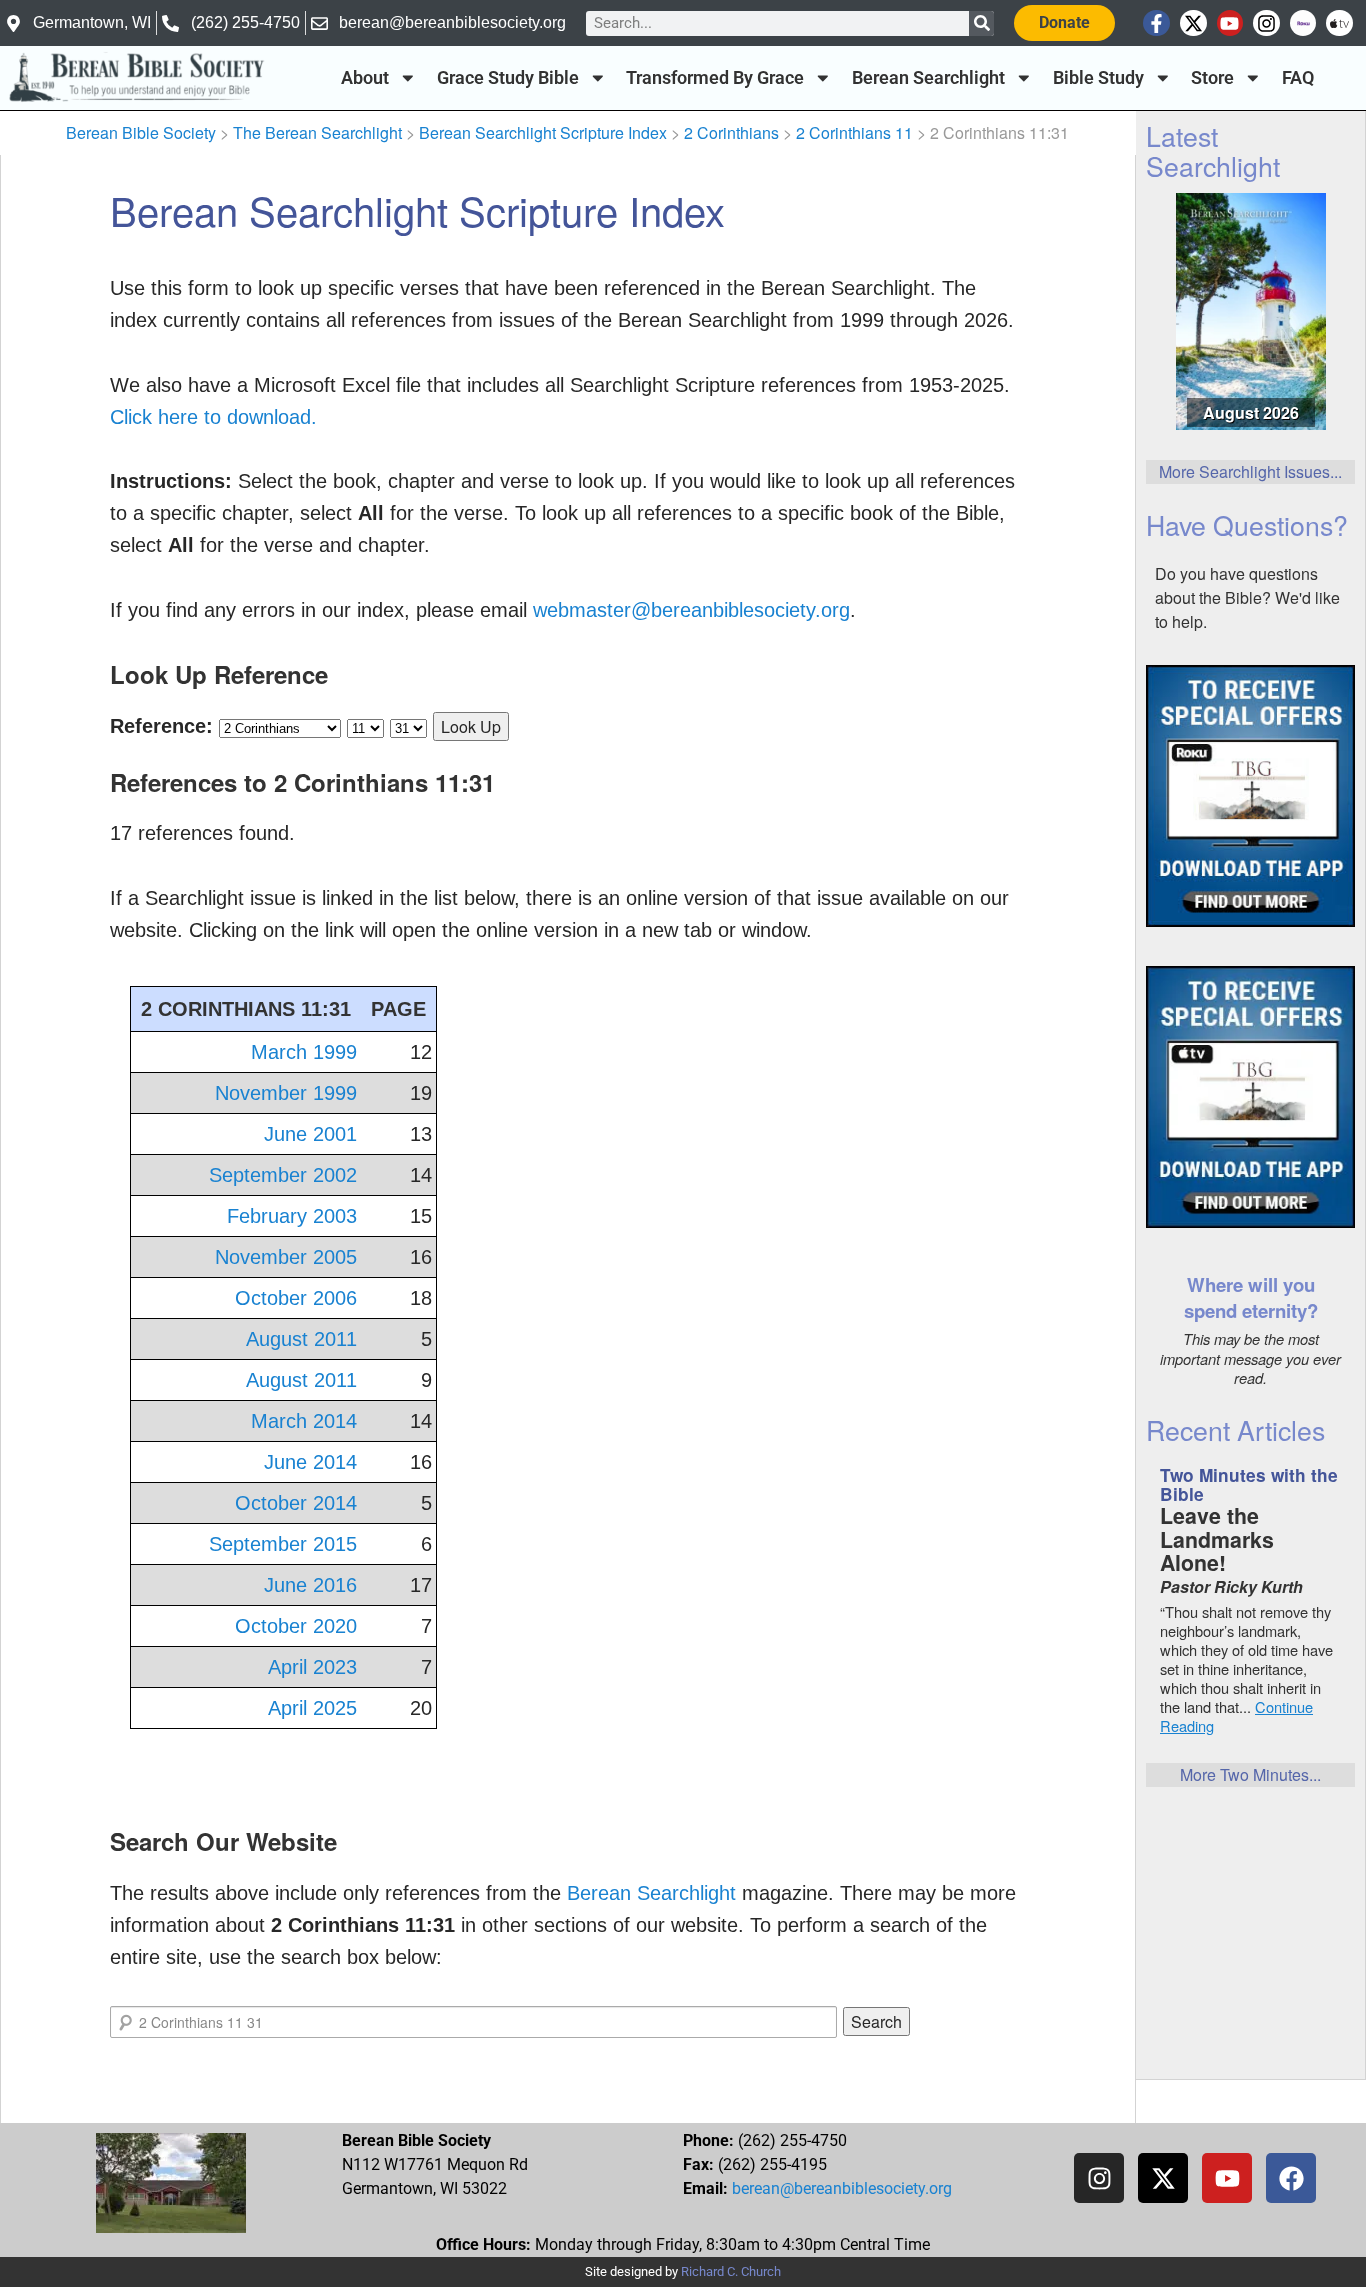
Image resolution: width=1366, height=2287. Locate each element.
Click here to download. (213, 417)
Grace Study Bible (508, 78)
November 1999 (286, 1093)
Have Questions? (1247, 524)
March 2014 (304, 1421)
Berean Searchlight (928, 78)
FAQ (1298, 78)
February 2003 (292, 1216)
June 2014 (310, 1462)
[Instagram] (1266, 23)
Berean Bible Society (141, 132)
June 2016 (310, 1585)
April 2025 (312, 1708)
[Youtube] (1230, 23)
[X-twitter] (1193, 23)
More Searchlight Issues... (1250, 471)
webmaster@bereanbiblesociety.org (691, 610)
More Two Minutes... (1250, 1774)
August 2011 (301, 1339)
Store (1212, 78)
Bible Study (1098, 78)
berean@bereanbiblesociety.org (842, 2188)
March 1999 (304, 1052)
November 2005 (286, 1257)
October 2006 (296, 1298)
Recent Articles (1235, 1429)
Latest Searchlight (1213, 150)
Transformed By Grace (715, 78)
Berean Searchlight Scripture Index (543, 132)
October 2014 (296, 1503)
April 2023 (312, 1667)
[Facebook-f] (1156, 23)
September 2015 (283, 1544)
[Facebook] (1291, 2178)
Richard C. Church (731, 2271)
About (365, 78)
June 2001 (310, 1134)
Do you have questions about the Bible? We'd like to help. (1247, 597)
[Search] (981, 23)
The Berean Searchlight (317, 132)
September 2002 (283, 1175)
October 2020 (296, 1626)
